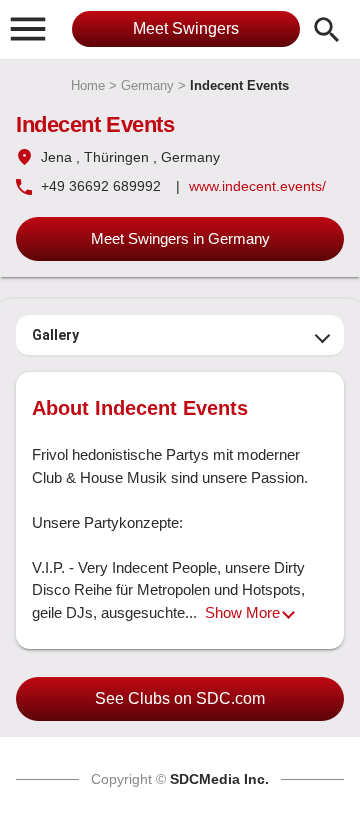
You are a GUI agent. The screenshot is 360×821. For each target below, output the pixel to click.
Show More (242, 612)
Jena (56, 157)
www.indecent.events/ (257, 186)
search (327, 30)
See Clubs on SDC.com (180, 698)
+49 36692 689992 (101, 186)
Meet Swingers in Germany (180, 238)
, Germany (186, 157)
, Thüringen (112, 157)
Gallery (55, 335)
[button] (28, 28)
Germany (147, 85)
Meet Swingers (186, 28)
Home (88, 85)
